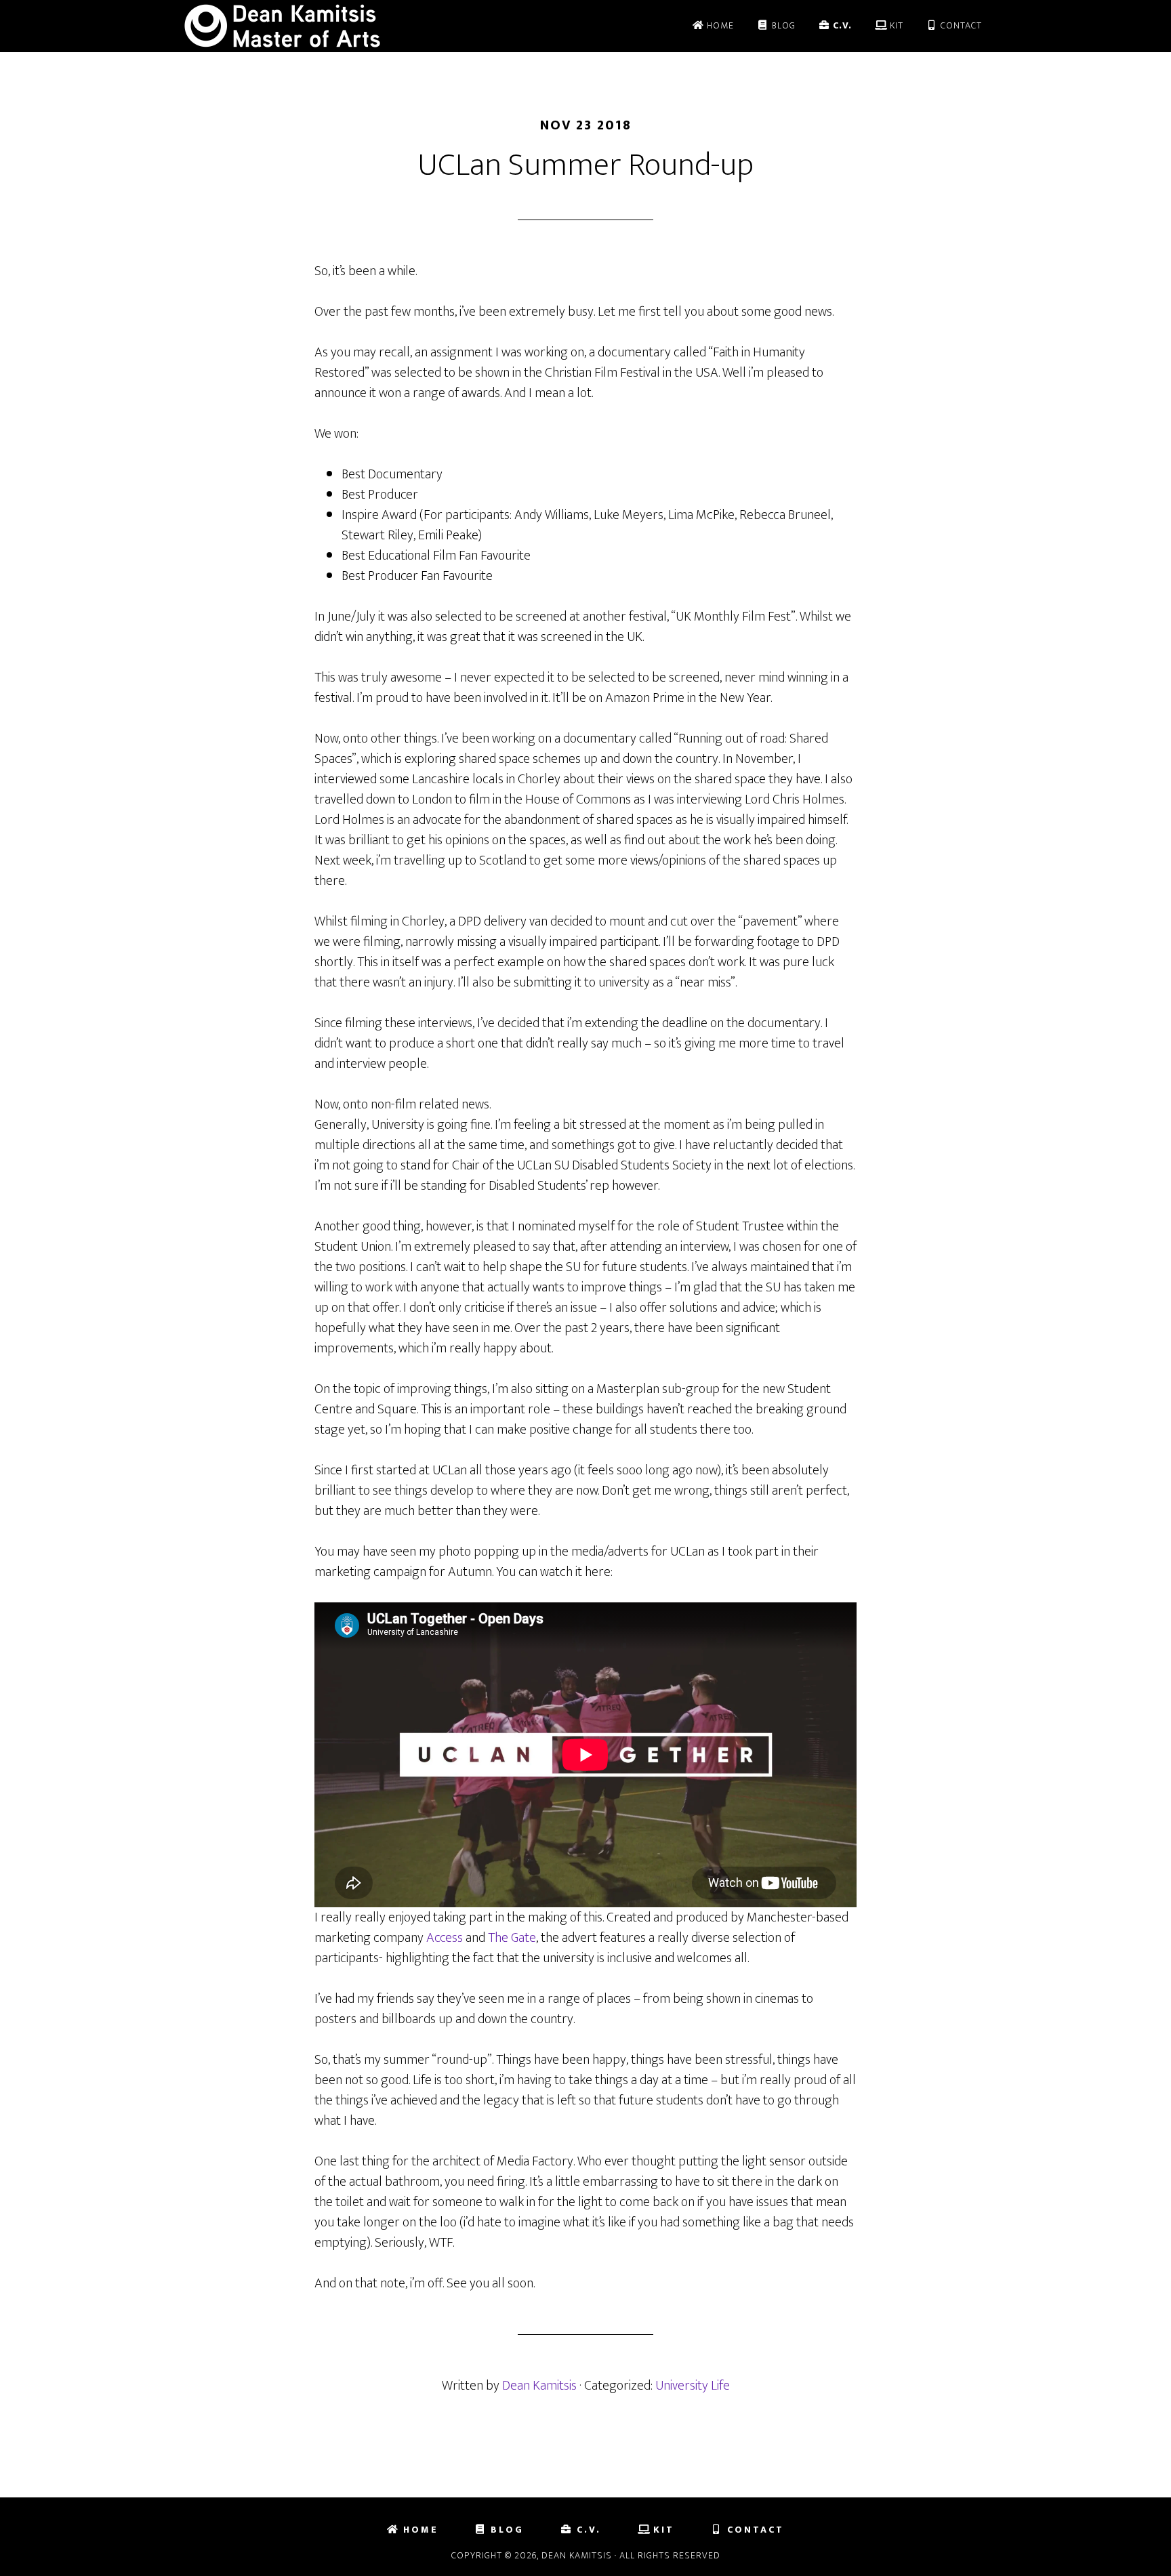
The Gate (512, 1938)
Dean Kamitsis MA (301, 26)
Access (445, 1938)
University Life (693, 2386)
